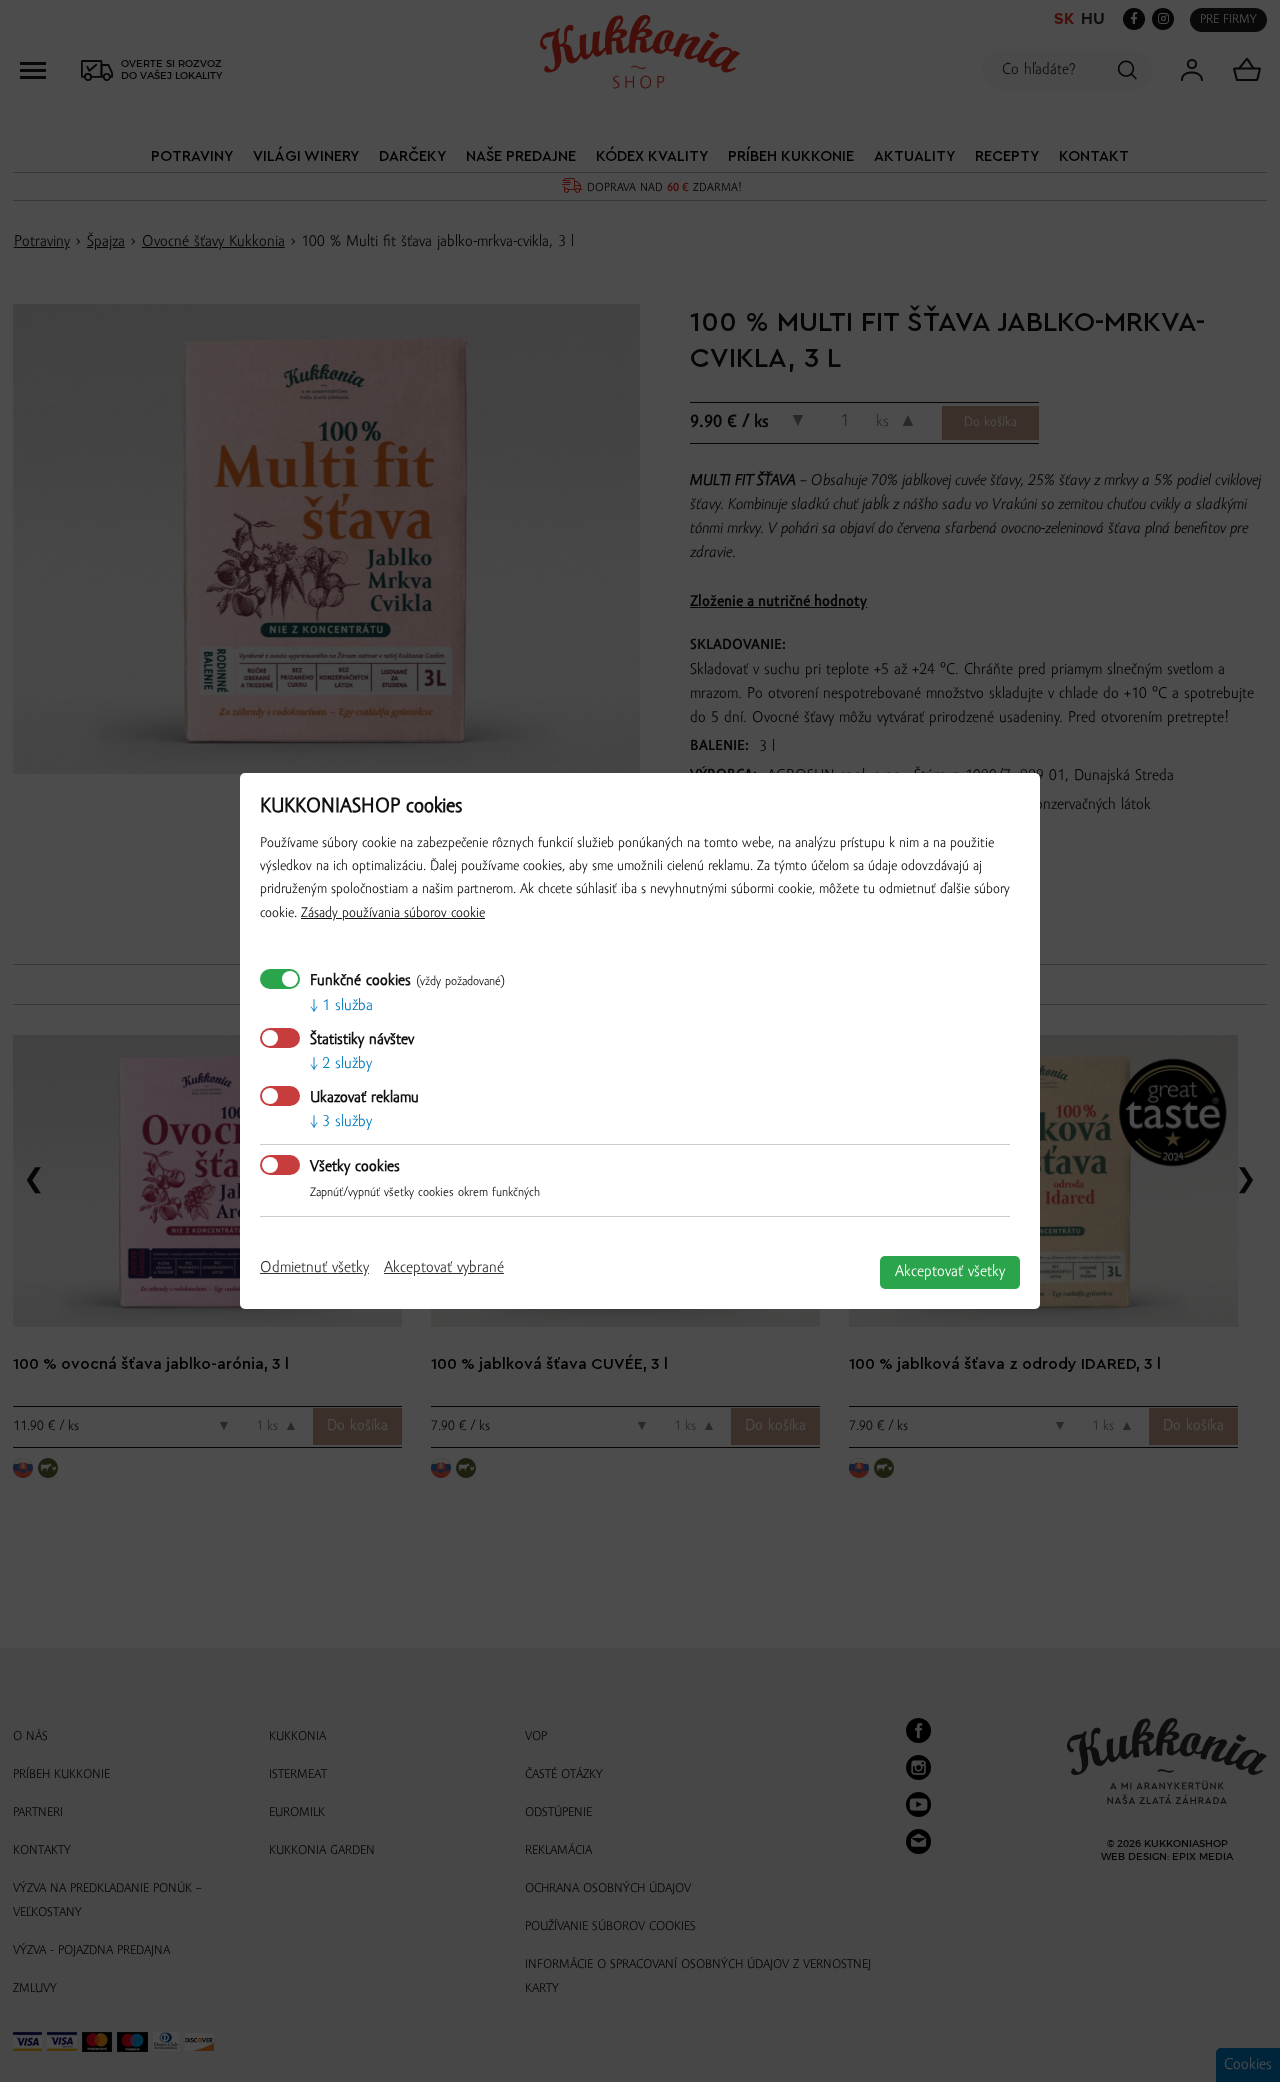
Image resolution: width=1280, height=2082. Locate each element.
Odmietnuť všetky (314, 1268)
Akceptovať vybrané (444, 1268)
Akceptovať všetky (950, 1272)
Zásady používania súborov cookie (393, 913)
